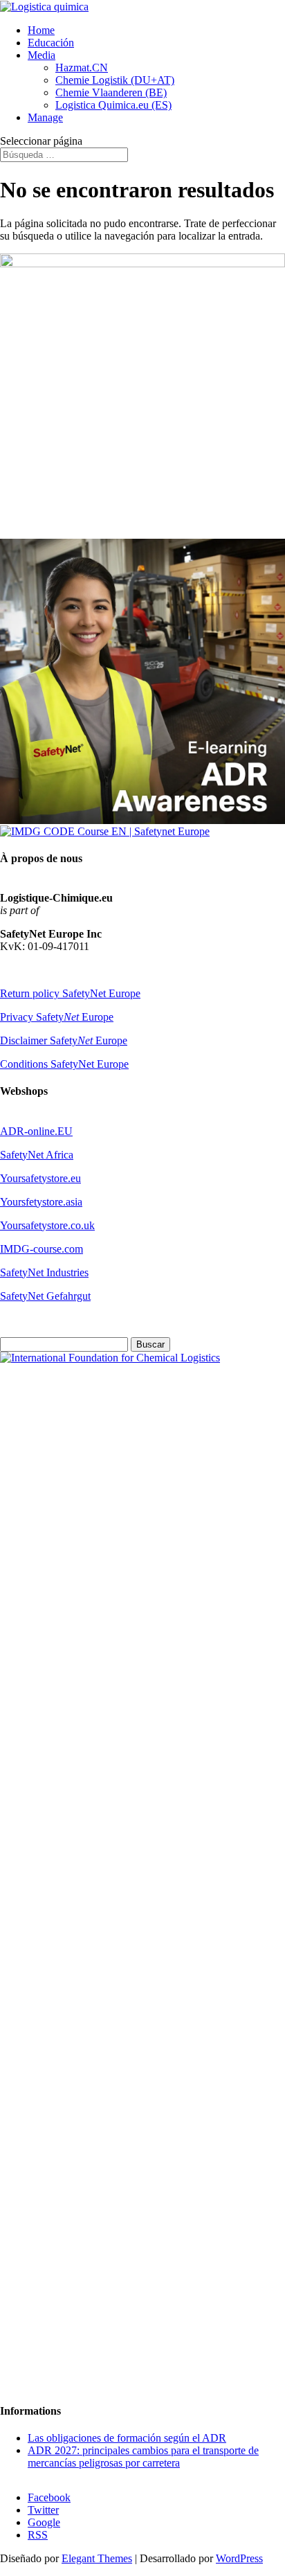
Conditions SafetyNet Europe (64, 1064)
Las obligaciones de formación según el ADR (127, 2438)
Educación (51, 43)
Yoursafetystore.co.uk (47, 1225)
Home (41, 30)
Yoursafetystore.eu (40, 1178)
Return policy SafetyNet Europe (70, 993)
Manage (45, 117)
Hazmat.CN (82, 68)
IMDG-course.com (42, 1249)
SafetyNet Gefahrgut (45, 1296)
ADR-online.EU (36, 1131)
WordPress (239, 2558)
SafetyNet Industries (44, 1272)
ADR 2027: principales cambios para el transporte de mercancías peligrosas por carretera (143, 2457)
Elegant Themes (97, 2558)
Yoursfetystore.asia (41, 1202)
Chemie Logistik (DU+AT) (115, 80)
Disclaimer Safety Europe (64, 1040)
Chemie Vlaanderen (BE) (111, 92)
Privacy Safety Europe (57, 1017)
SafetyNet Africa (37, 1155)
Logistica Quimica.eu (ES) (113, 105)
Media (42, 55)
